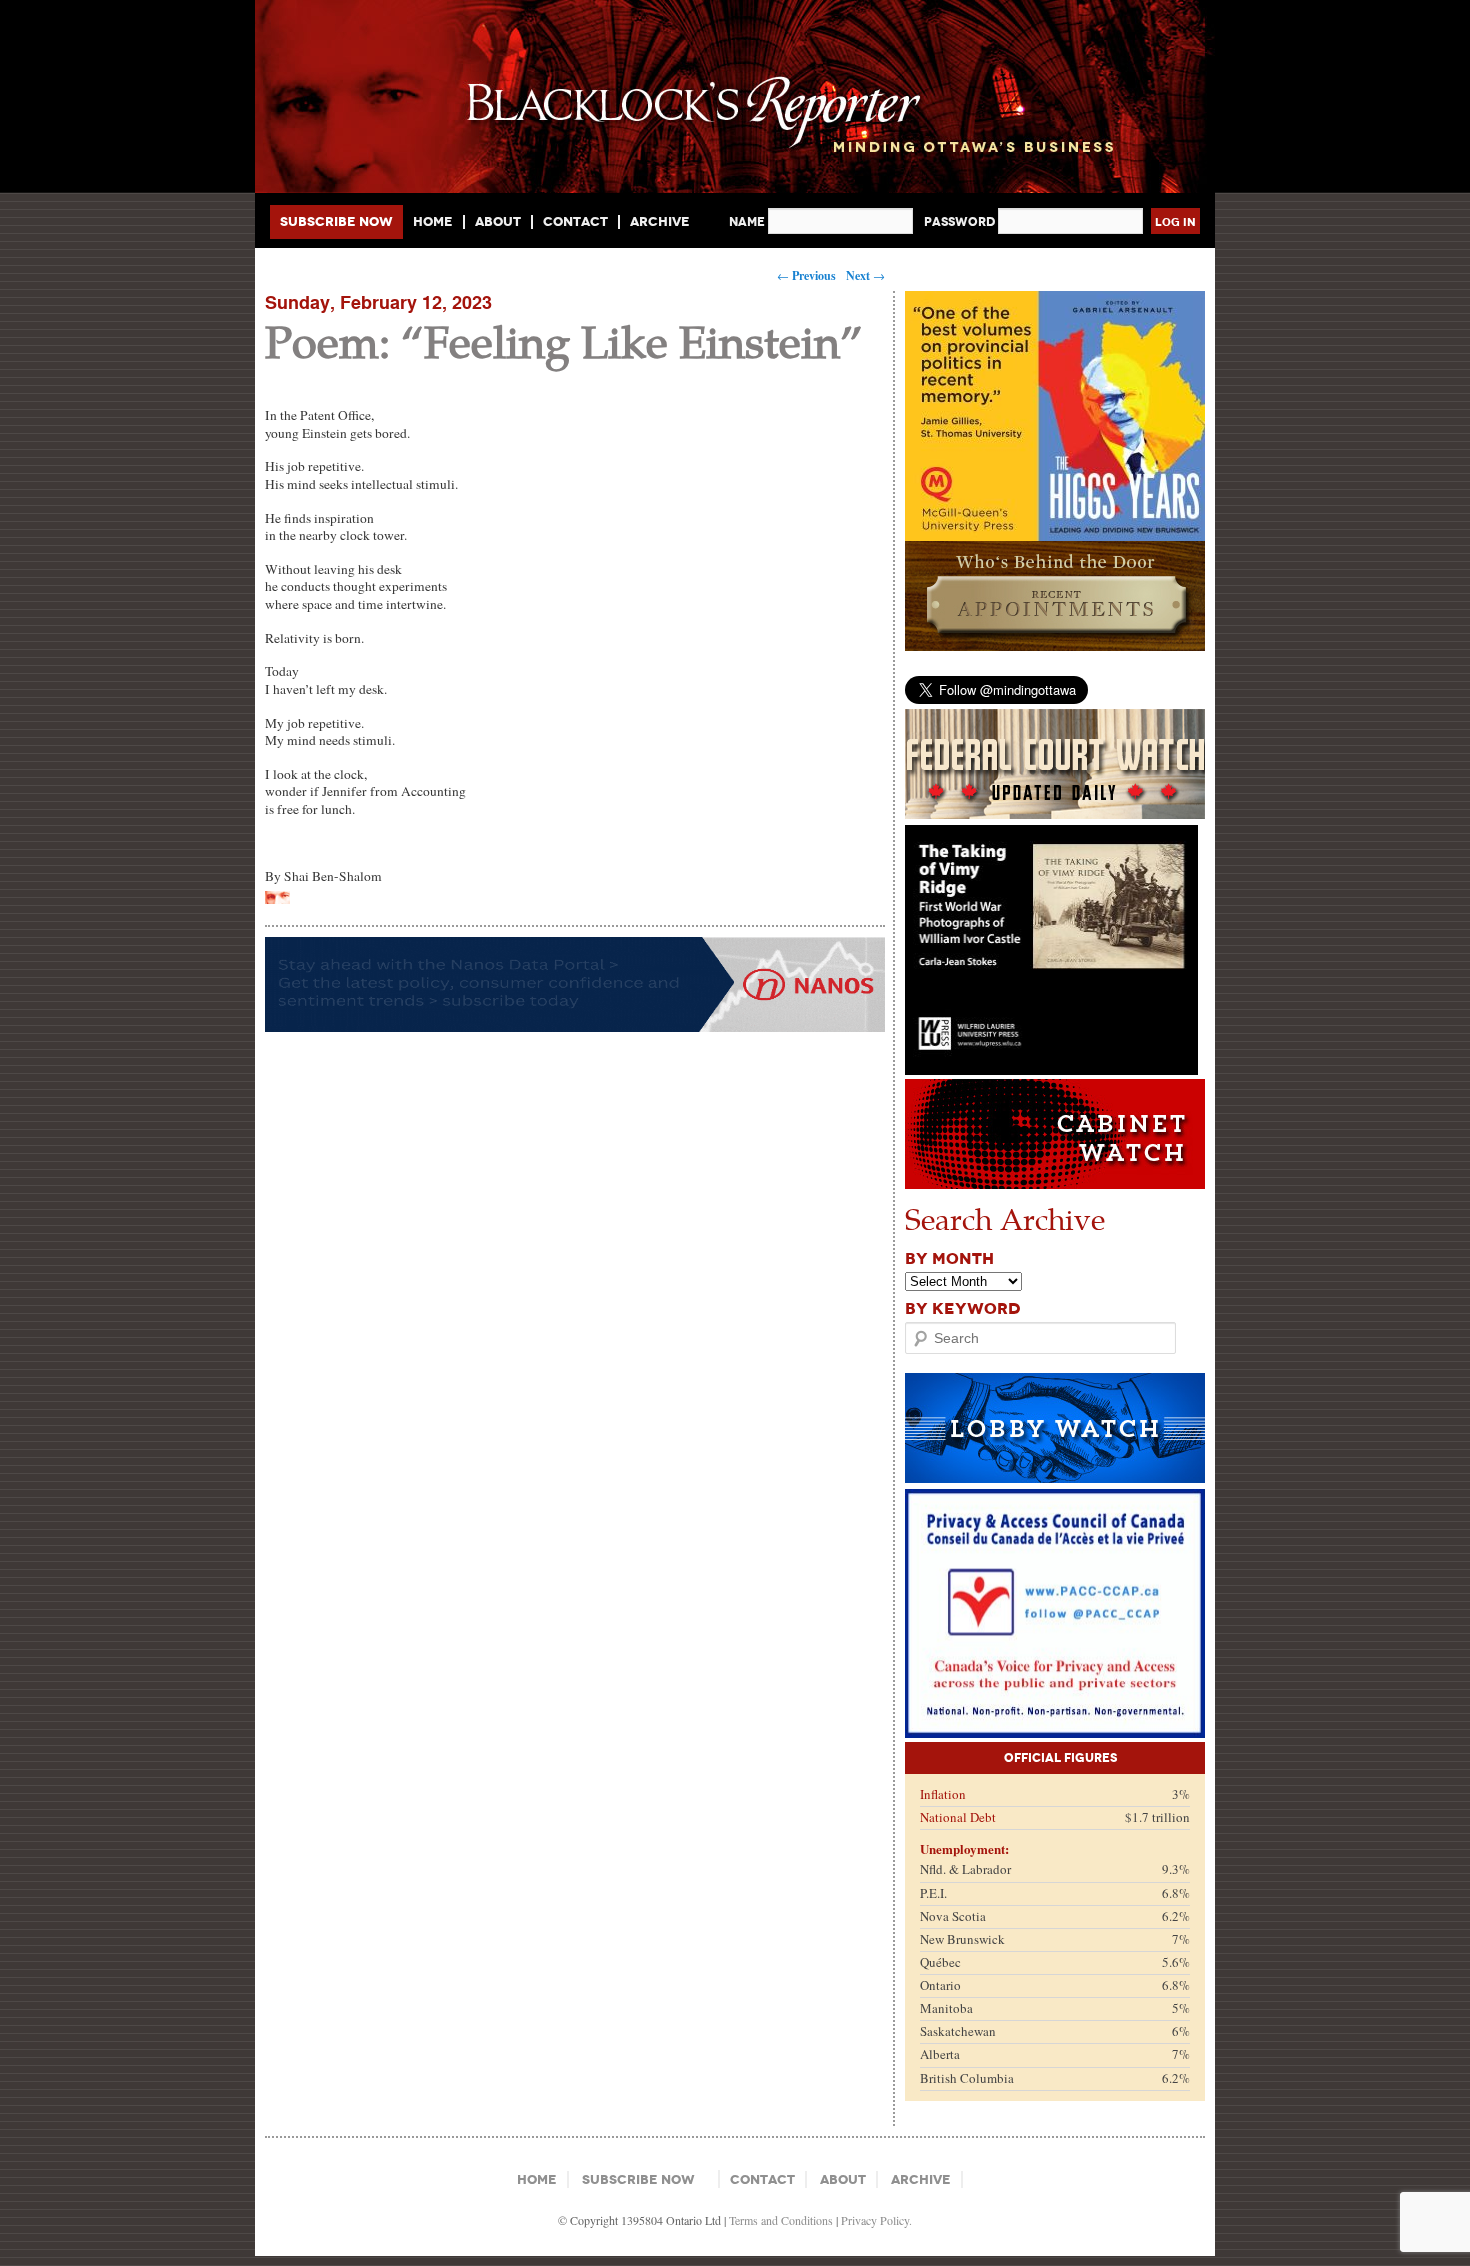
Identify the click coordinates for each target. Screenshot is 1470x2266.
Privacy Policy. (876, 2220)
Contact (575, 222)
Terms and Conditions (781, 2220)
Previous (806, 275)
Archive (660, 221)
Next (865, 275)
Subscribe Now (336, 221)
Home (433, 222)
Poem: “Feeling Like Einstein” (564, 340)
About (498, 222)
